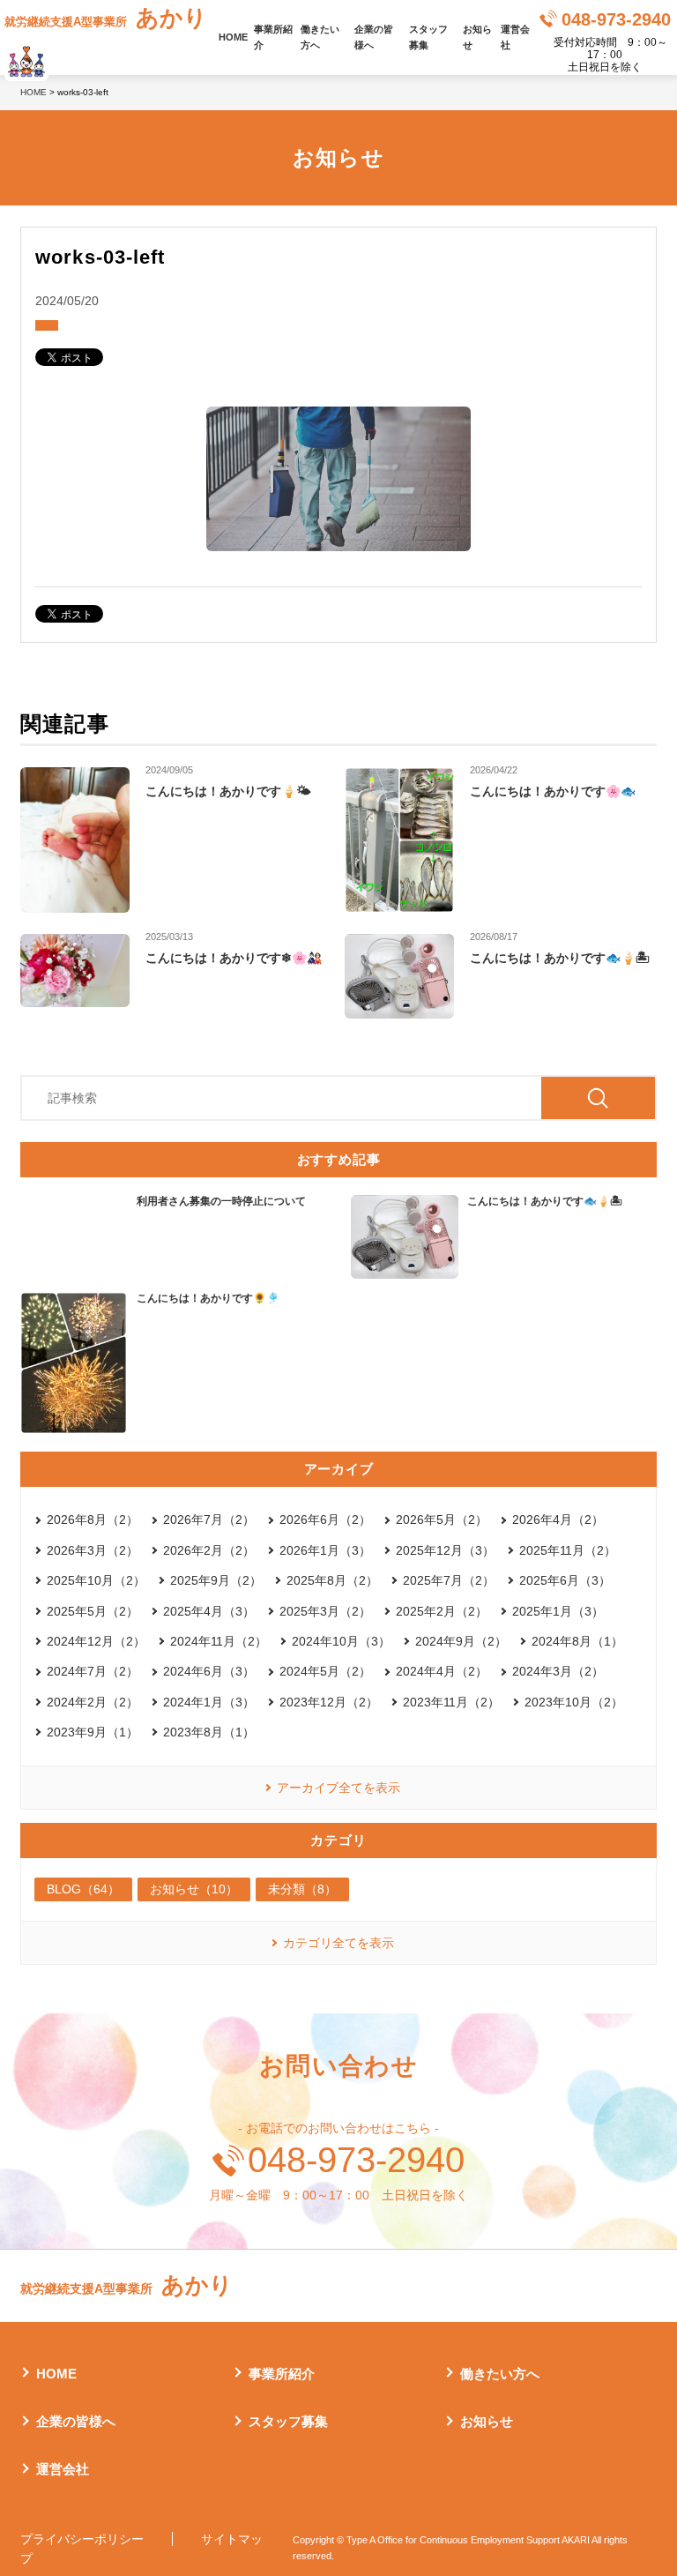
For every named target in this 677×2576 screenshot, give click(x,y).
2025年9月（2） (216, 1580)
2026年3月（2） (93, 1550)
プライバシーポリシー (82, 2539)
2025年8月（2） (332, 1580)
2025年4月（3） (209, 1611)
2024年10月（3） (341, 1641)
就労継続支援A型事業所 (106, 18)
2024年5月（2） (325, 1671)
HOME (233, 37)
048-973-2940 (616, 19)
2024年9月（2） (461, 1641)
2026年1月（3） (325, 1550)
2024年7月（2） (93, 1671)
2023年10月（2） (574, 1702)
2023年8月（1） (209, 1732)
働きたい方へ (320, 37)
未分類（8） (302, 1889)
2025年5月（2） (93, 1611)
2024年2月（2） (93, 1702)
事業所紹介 (273, 37)
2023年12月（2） (329, 1702)
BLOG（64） (83, 1889)
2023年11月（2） (451, 1702)
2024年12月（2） (96, 1641)
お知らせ (477, 37)
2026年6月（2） (325, 1519)
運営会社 (515, 37)
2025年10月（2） (96, 1580)
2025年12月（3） (445, 1550)
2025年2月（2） (442, 1611)
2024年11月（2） (219, 1641)
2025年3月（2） (325, 1611)
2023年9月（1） (93, 1732)
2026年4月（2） (558, 1519)
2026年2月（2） (209, 1550)
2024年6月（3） (209, 1671)
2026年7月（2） (209, 1519)
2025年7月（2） (449, 1580)
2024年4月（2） (442, 1671)
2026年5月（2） (442, 1519)
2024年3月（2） (558, 1671)
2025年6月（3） (565, 1580)
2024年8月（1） (577, 1641)
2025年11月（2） (568, 1550)
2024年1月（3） (209, 1702)
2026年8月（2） (93, 1519)
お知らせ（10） (194, 1889)
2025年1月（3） (558, 1611)
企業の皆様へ (374, 37)
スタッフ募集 (428, 37)
